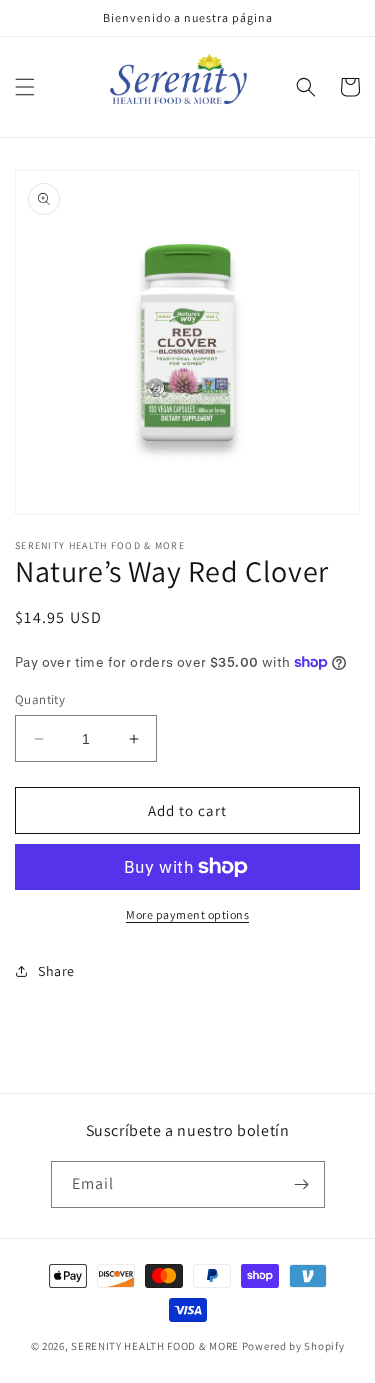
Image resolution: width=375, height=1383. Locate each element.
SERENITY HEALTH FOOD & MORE (155, 1346)
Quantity (40, 699)
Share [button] (56, 971)
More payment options (187, 914)
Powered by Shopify (293, 1346)
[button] (25, 87)
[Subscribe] (302, 1184)
